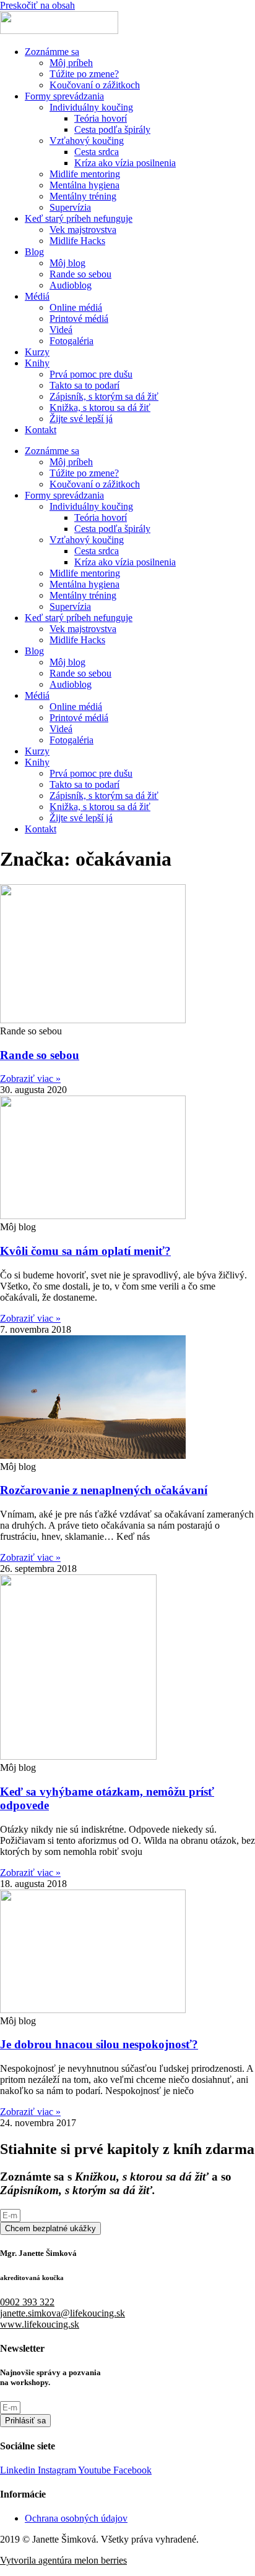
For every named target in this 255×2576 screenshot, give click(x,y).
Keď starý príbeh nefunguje (79, 218)
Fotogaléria (71, 341)
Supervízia (70, 207)
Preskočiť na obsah (37, 5)
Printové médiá (79, 319)
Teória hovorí (101, 118)
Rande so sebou (80, 274)
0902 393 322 (27, 2302)
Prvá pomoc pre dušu (91, 374)
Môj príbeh (71, 63)
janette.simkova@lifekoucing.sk (63, 2313)
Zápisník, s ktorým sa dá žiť (104, 396)
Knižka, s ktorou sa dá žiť (100, 408)
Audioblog (71, 285)
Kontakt (41, 430)
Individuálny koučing (91, 107)
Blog (34, 252)
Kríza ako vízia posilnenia (125, 163)
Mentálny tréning (83, 196)
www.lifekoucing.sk (40, 2324)
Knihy (37, 363)
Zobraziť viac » (30, 1079)
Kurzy (37, 352)
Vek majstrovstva (83, 230)
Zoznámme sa (52, 52)
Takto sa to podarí (84, 385)
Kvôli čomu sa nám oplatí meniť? (85, 1251)
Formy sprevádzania (64, 96)
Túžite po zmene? (84, 74)
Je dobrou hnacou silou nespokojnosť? (99, 2044)
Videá (61, 330)
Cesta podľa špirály (112, 129)
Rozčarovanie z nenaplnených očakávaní (104, 1490)
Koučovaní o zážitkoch (95, 85)
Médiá (37, 296)
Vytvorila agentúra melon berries (63, 2560)
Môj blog (67, 263)
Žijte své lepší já (81, 419)
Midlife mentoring (85, 174)
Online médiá (76, 307)
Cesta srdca (97, 152)
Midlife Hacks (77, 241)
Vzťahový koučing (87, 141)
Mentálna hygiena (84, 185)
